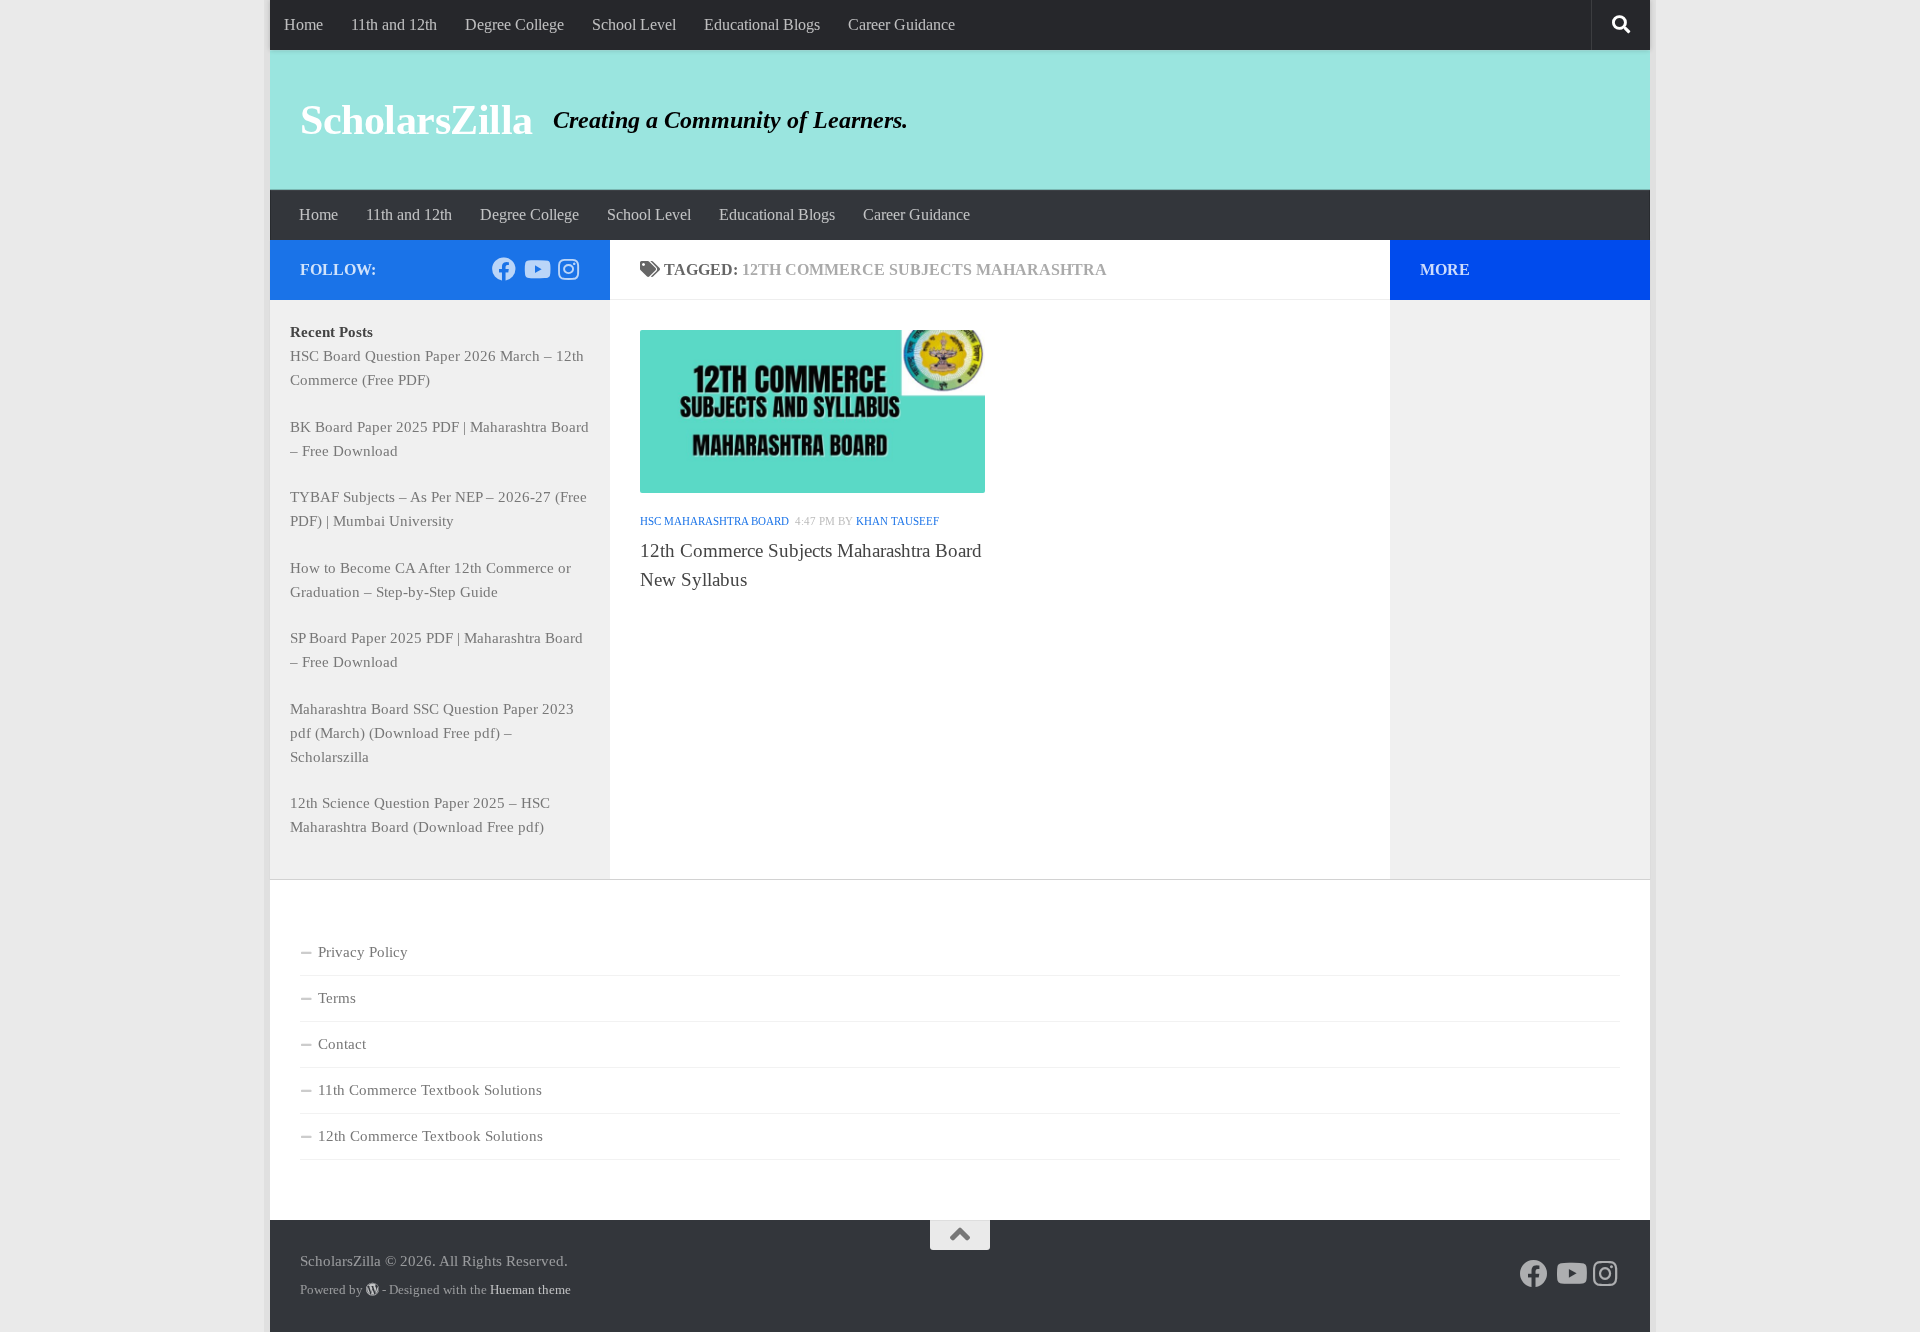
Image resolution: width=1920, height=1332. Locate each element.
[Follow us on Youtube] (536, 269)
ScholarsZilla (416, 120)
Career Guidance (901, 24)
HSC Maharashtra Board (714, 521)
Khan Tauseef (897, 521)
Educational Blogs (762, 24)
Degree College (514, 24)
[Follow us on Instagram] (568, 269)
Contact (342, 1044)
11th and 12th (394, 24)
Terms (337, 998)
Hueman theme (530, 1289)
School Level (634, 24)
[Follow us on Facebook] (504, 269)
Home (303, 24)
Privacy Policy (363, 952)
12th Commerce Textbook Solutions (430, 1136)
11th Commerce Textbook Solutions (430, 1090)
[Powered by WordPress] (372, 1289)
